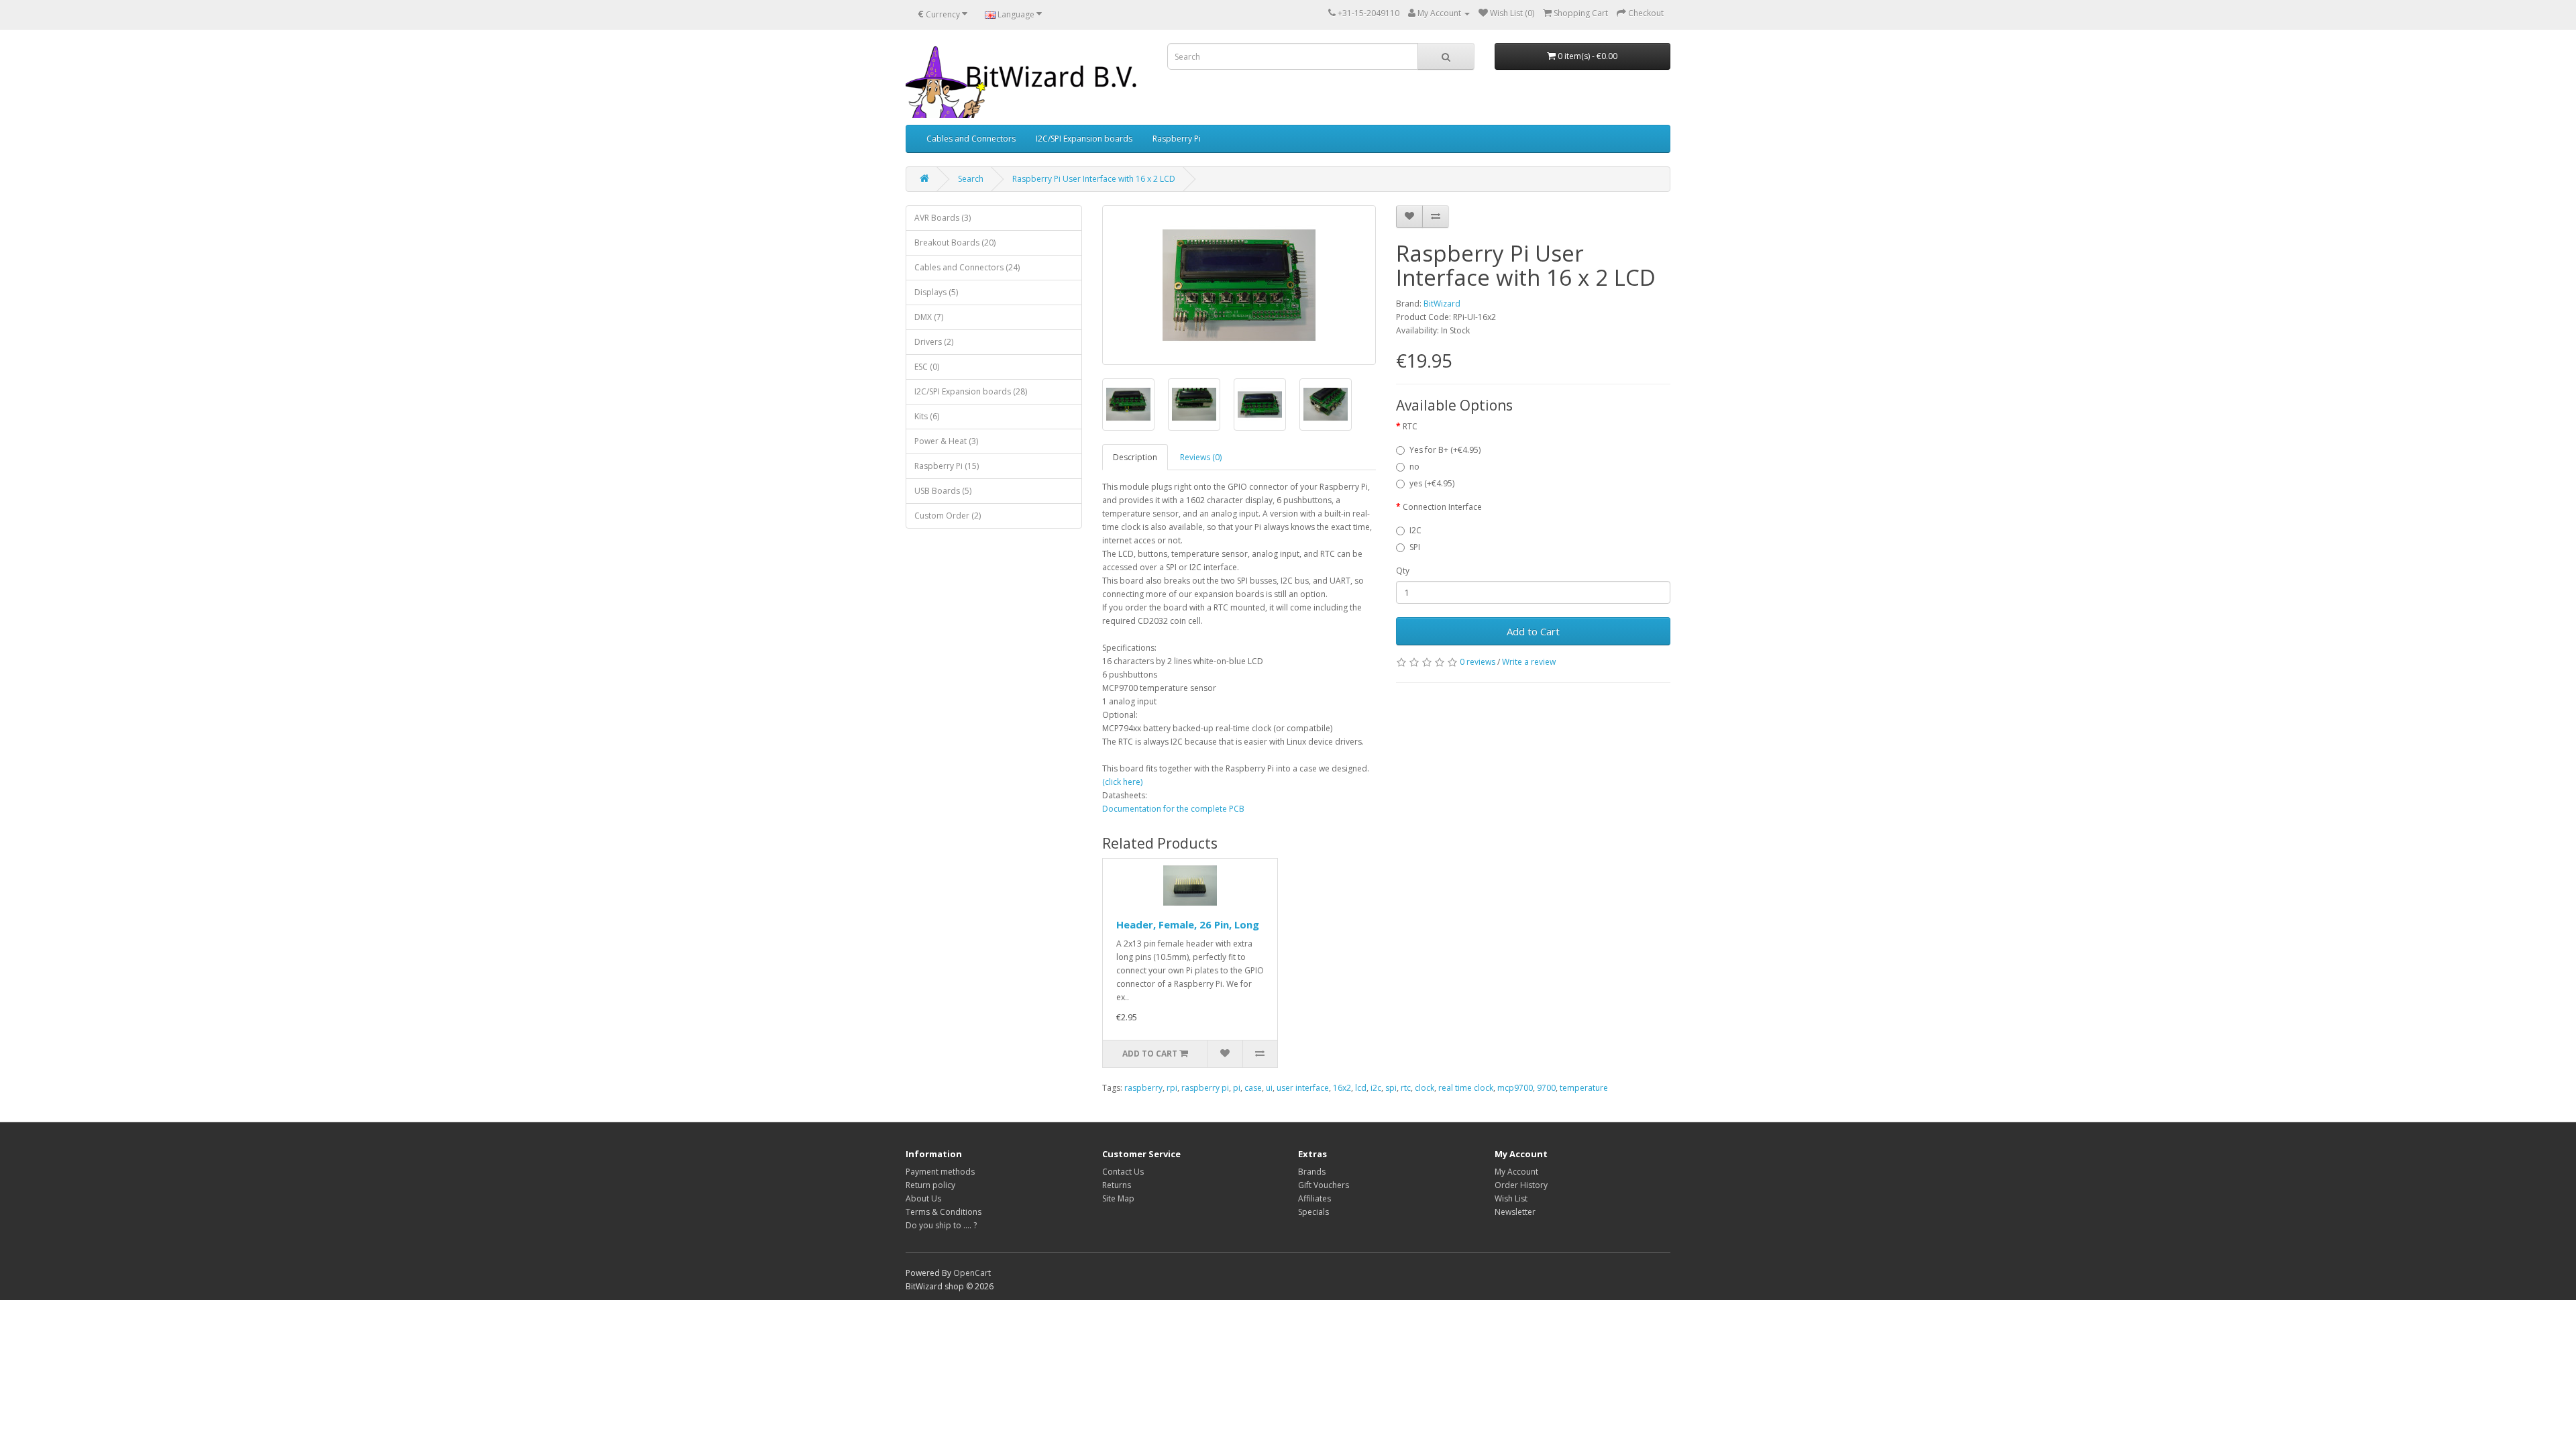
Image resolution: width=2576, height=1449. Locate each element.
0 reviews (1478, 662)
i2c (1376, 1088)
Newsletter (1515, 1212)
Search (971, 179)
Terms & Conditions (944, 1212)
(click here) (1122, 782)
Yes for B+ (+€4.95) (1445, 450)
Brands (1312, 1172)
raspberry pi (1205, 1088)
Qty (1403, 571)
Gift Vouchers (1324, 1185)
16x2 (1342, 1088)
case (1253, 1088)
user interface (1303, 1088)
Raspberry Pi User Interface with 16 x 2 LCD (1094, 179)
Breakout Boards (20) (955, 243)
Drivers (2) (934, 342)
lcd (1361, 1088)
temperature (1584, 1088)
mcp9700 (1515, 1088)
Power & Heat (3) (946, 441)
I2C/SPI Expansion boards (1084, 139)
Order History (1521, 1185)
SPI (1415, 547)
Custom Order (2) (948, 516)
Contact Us (1123, 1172)
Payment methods (940, 1172)
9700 (1546, 1088)
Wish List (1511, 1198)
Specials (1313, 1212)
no (1414, 467)
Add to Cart (1533, 631)
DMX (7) (929, 317)
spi (1391, 1088)
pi (1237, 1088)
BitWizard (1442, 304)
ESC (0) (927, 367)
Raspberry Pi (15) (947, 466)
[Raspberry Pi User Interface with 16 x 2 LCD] (1239, 285)
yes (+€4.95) (1432, 483)
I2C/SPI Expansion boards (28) (971, 391)
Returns (1117, 1185)
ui (1269, 1088)
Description (1135, 457)
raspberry (1143, 1088)
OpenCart (972, 1273)
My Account (1516, 1172)
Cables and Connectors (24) (967, 267)
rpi (1172, 1088)
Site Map (1118, 1198)
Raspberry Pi (1177, 139)
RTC (1410, 426)
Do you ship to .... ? (941, 1225)
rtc (1406, 1088)
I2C (1415, 530)
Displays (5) (936, 292)
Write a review (1529, 662)
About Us (923, 1198)
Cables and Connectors (971, 139)
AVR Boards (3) (943, 218)
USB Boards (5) (943, 491)
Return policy (930, 1185)
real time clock (1466, 1088)
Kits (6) (927, 416)
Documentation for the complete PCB (1173, 809)
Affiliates (1314, 1198)
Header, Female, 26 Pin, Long (1188, 924)
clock (1425, 1088)
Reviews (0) (1201, 457)
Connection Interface (1442, 507)
